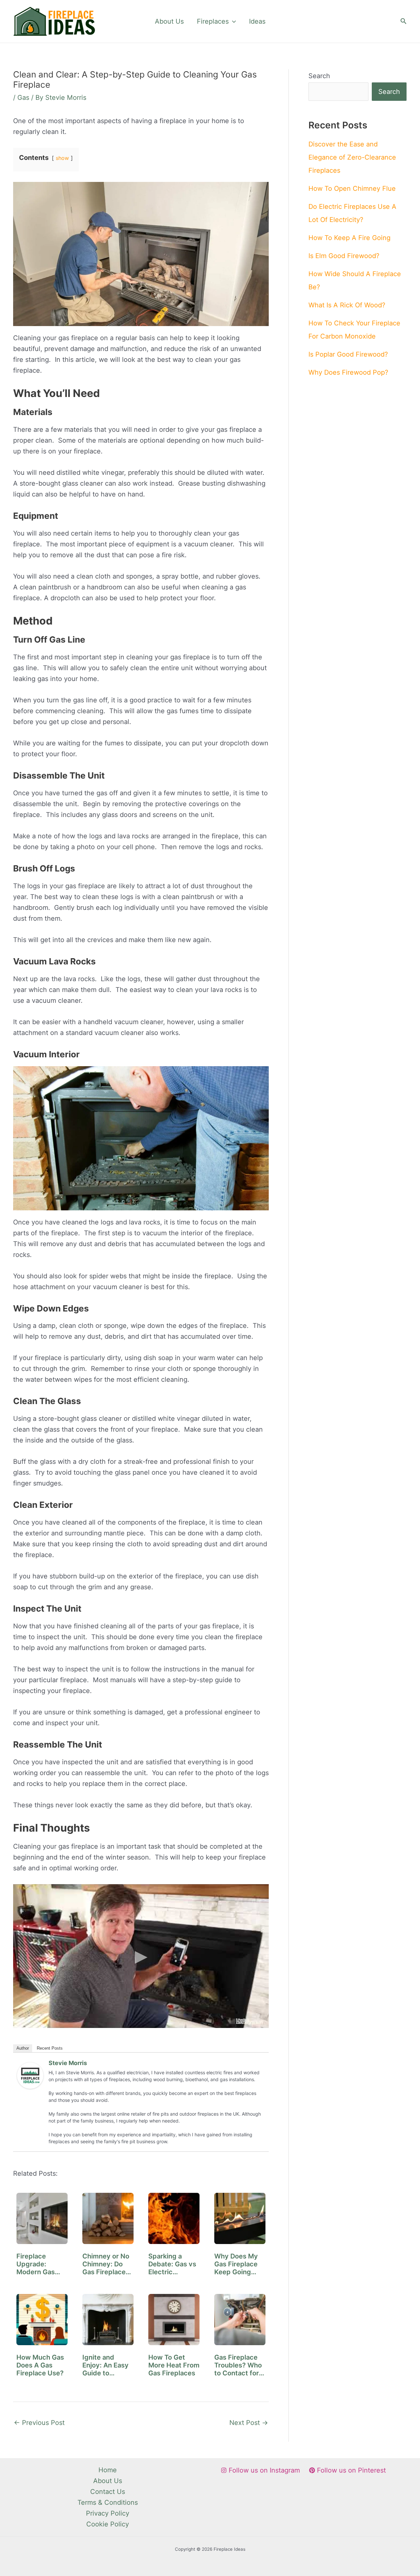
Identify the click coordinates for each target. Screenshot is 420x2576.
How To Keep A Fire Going (349, 238)
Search (319, 76)
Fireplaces (213, 21)
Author (23, 2048)
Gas (23, 98)
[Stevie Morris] (30, 2075)
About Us (169, 21)
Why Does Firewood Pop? (348, 372)
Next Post (249, 2423)
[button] (232, 21)
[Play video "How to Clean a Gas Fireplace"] (141, 1956)
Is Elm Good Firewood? (344, 256)
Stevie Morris (68, 2063)
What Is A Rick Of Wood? (347, 305)
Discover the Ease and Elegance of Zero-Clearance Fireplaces (352, 157)
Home (108, 2470)
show (62, 158)
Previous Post (39, 2423)
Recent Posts (50, 2048)
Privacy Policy (108, 2513)
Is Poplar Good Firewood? (348, 354)
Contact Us (108, 2492)
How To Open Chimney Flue (352, 188)
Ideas (257, 21)
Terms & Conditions (108, 2502)
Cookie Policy (108, 2524)
